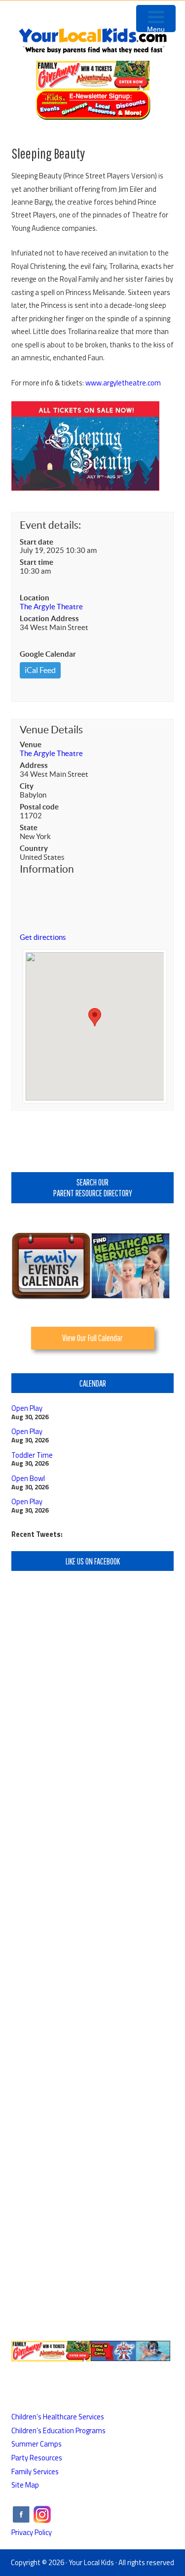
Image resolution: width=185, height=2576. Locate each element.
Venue (31, 744)
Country (34, 848)
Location (35, 598)
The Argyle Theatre (51, 607)
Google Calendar (48, 654)
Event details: (50, 525)
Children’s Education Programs (58, 2430)
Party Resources (37, 2458)
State (29, 827)
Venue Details (51, 730)
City (27, 786)
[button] (95, 1017)
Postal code (39, 807)
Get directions (43, 937)
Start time (37, 562)
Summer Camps (37, 2444)
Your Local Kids (91, 2562)
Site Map (25, 2485)
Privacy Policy (32, 2532)
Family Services (35, 2471)
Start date (37, 542)
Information (47, 869)
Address (34, 765)
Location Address (49, 618)
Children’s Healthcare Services (58, 2417)
